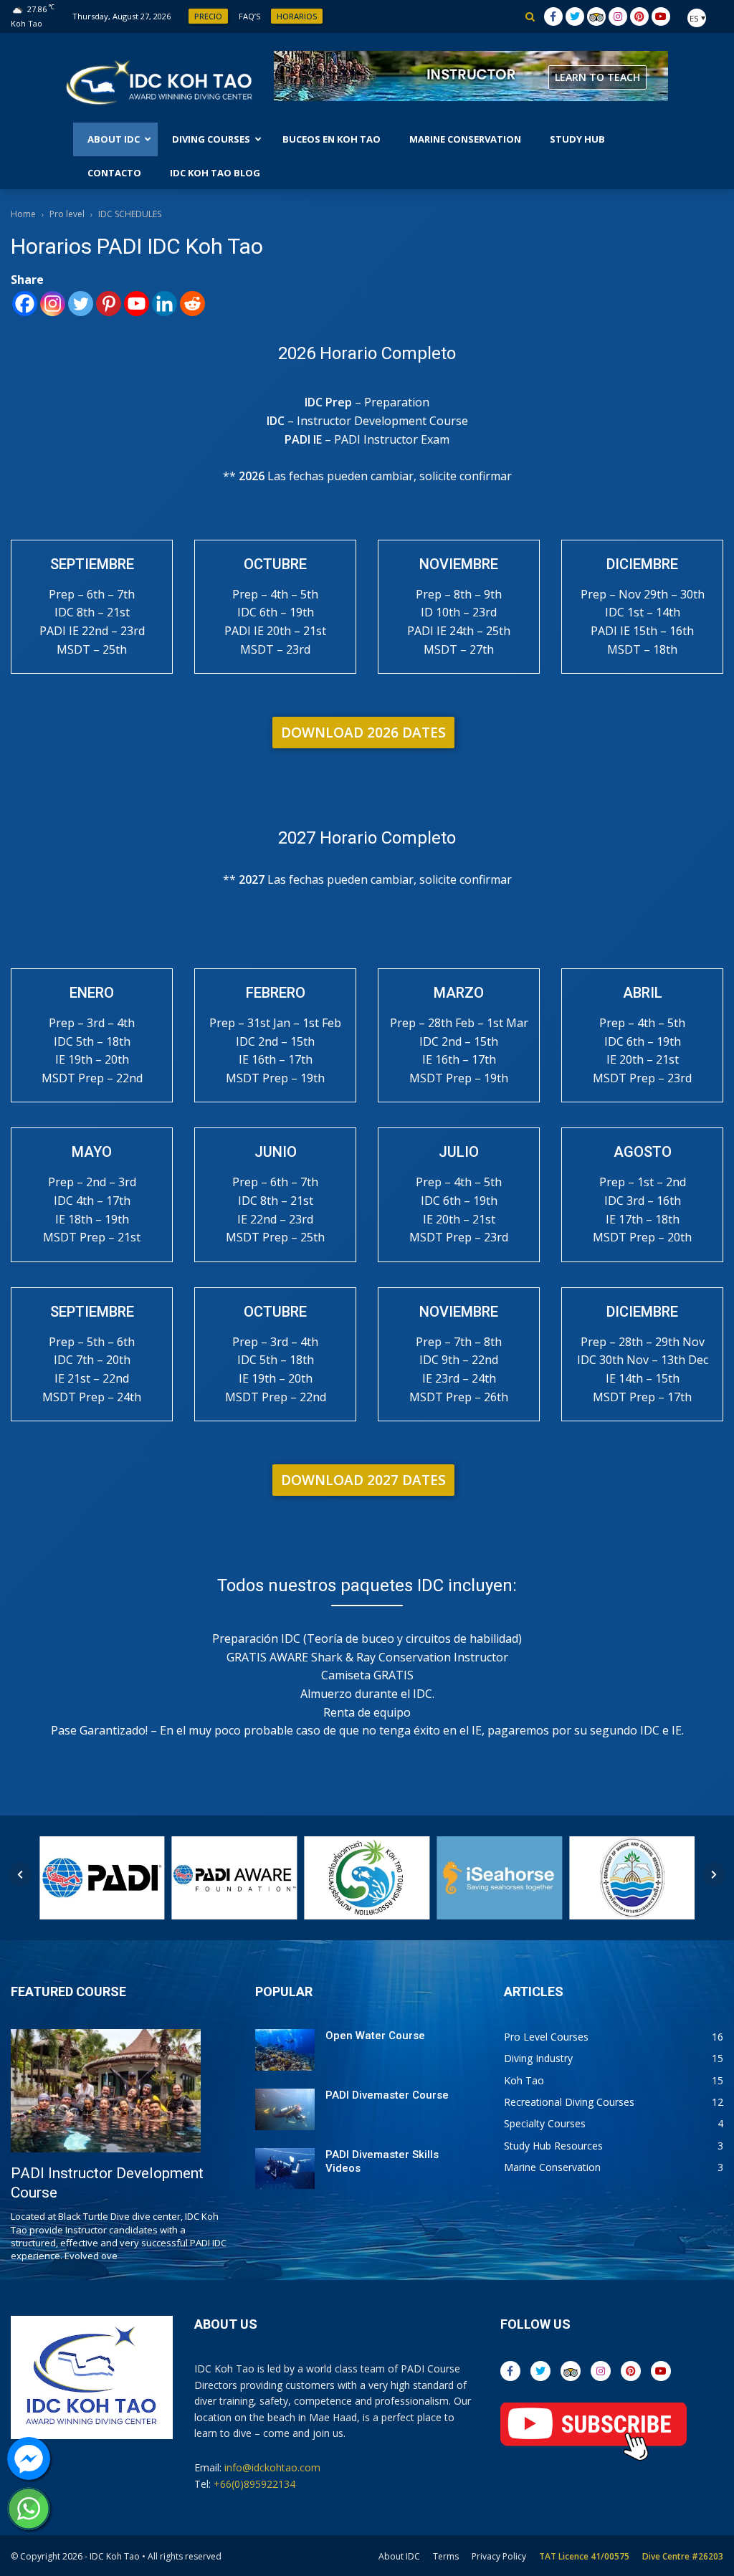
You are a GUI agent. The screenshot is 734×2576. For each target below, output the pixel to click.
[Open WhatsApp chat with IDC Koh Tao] (29, 2509)
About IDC (399, 2556)
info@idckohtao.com (272, 2467)
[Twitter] (81, 304)
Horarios (297, 16)
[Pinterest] (109, 304)
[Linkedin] (165, 304)
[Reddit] (192, 304)
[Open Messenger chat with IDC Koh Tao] (29, 2458)
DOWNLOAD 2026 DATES (363, 733)
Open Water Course (375, 2036)
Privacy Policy (499, 2556)
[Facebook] (25, 304)
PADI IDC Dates (602, 77)
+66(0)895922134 (254, 2484)
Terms (446, 2556)
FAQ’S (249, 16)
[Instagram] (53, 304)
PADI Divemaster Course (387, 2095)
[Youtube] (137, 304)
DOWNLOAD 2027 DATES (363, 1480)
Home (23, 214)
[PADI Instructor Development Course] (106, 2091)
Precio (208, 16)
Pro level (67, 214)
